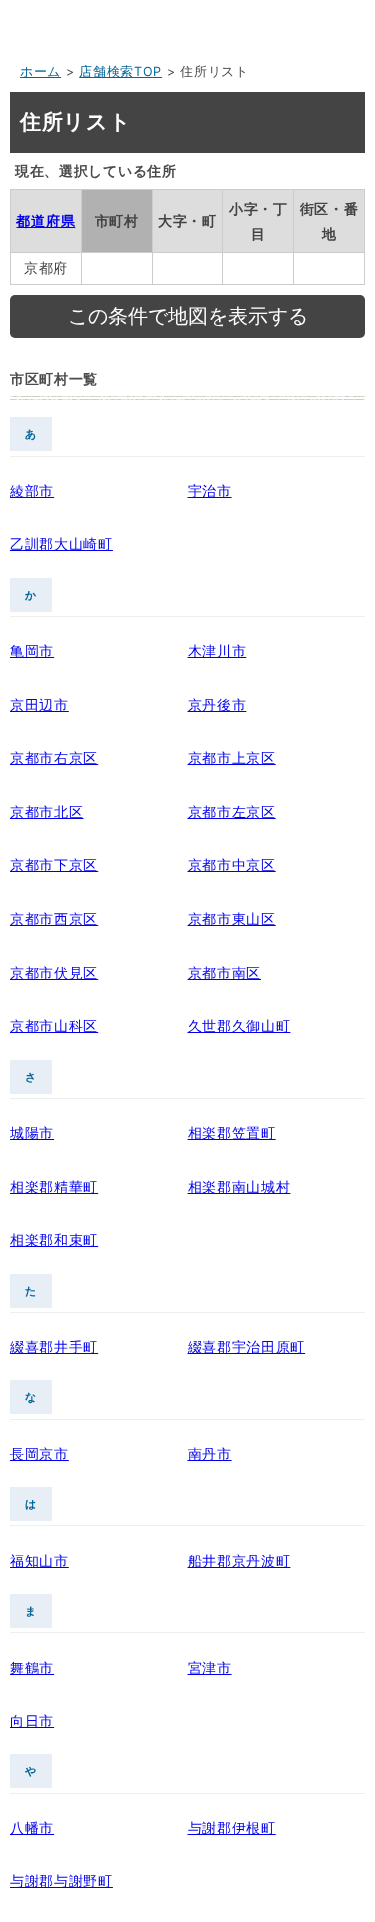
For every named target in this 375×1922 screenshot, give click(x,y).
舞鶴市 (32, 1667)
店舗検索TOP (120, 71)
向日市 (32, 1720)
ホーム (40, 71)
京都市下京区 (54, 864)
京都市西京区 (54, 918)
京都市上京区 (232, 757)
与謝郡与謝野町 (61, 1880)
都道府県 (45, 220)
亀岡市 (32, 650)
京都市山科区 (54, 1025)
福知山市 (39, 1560)
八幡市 (32, 1827)
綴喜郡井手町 (54, 1346)
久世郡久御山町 (239, 1025)
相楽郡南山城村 (239, 1186)
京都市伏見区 (54, 972)
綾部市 (32, 490)
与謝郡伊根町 (232, 1827)
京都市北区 (47, 811)
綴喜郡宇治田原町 (247, 1346)
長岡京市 (39, 1453)
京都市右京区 (54, 757)
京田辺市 (39, 704)
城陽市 (32, 1132)
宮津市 (210, 1667)
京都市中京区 (232, 864)
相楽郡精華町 (54, 1186)
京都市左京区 (232, 811)
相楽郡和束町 (54, 1239)
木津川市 (217, 650)
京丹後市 (217, 704)
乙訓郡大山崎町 (61, 543)
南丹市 (210, 1453)
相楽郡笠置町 (232, 1132)
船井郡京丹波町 (239, 1560)
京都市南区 (225, 972)
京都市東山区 (232, 918)
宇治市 (210, 490)
